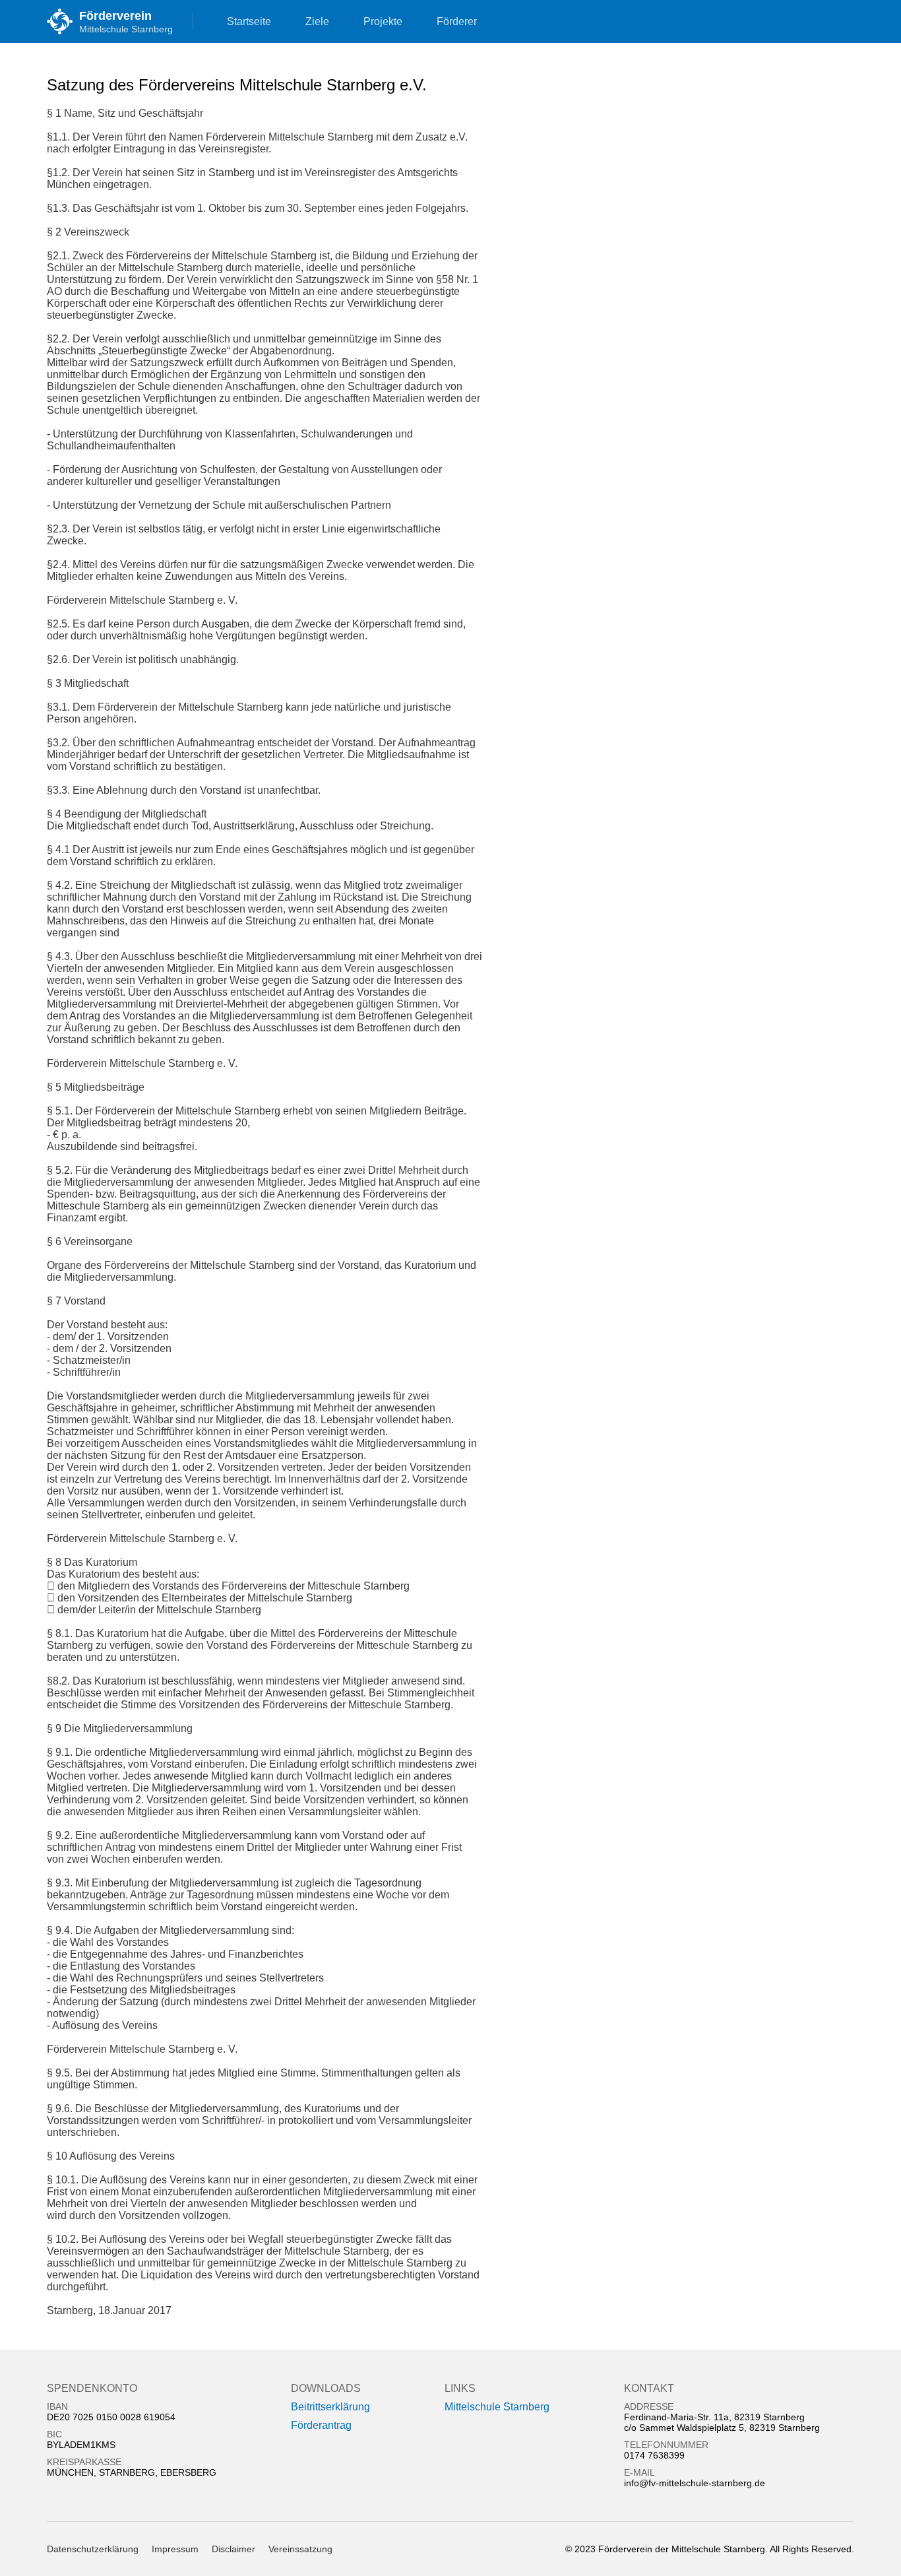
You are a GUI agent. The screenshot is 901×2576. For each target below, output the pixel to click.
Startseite (249, 21)
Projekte (383, 21)
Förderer (457, 21)
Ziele (317, 21)
